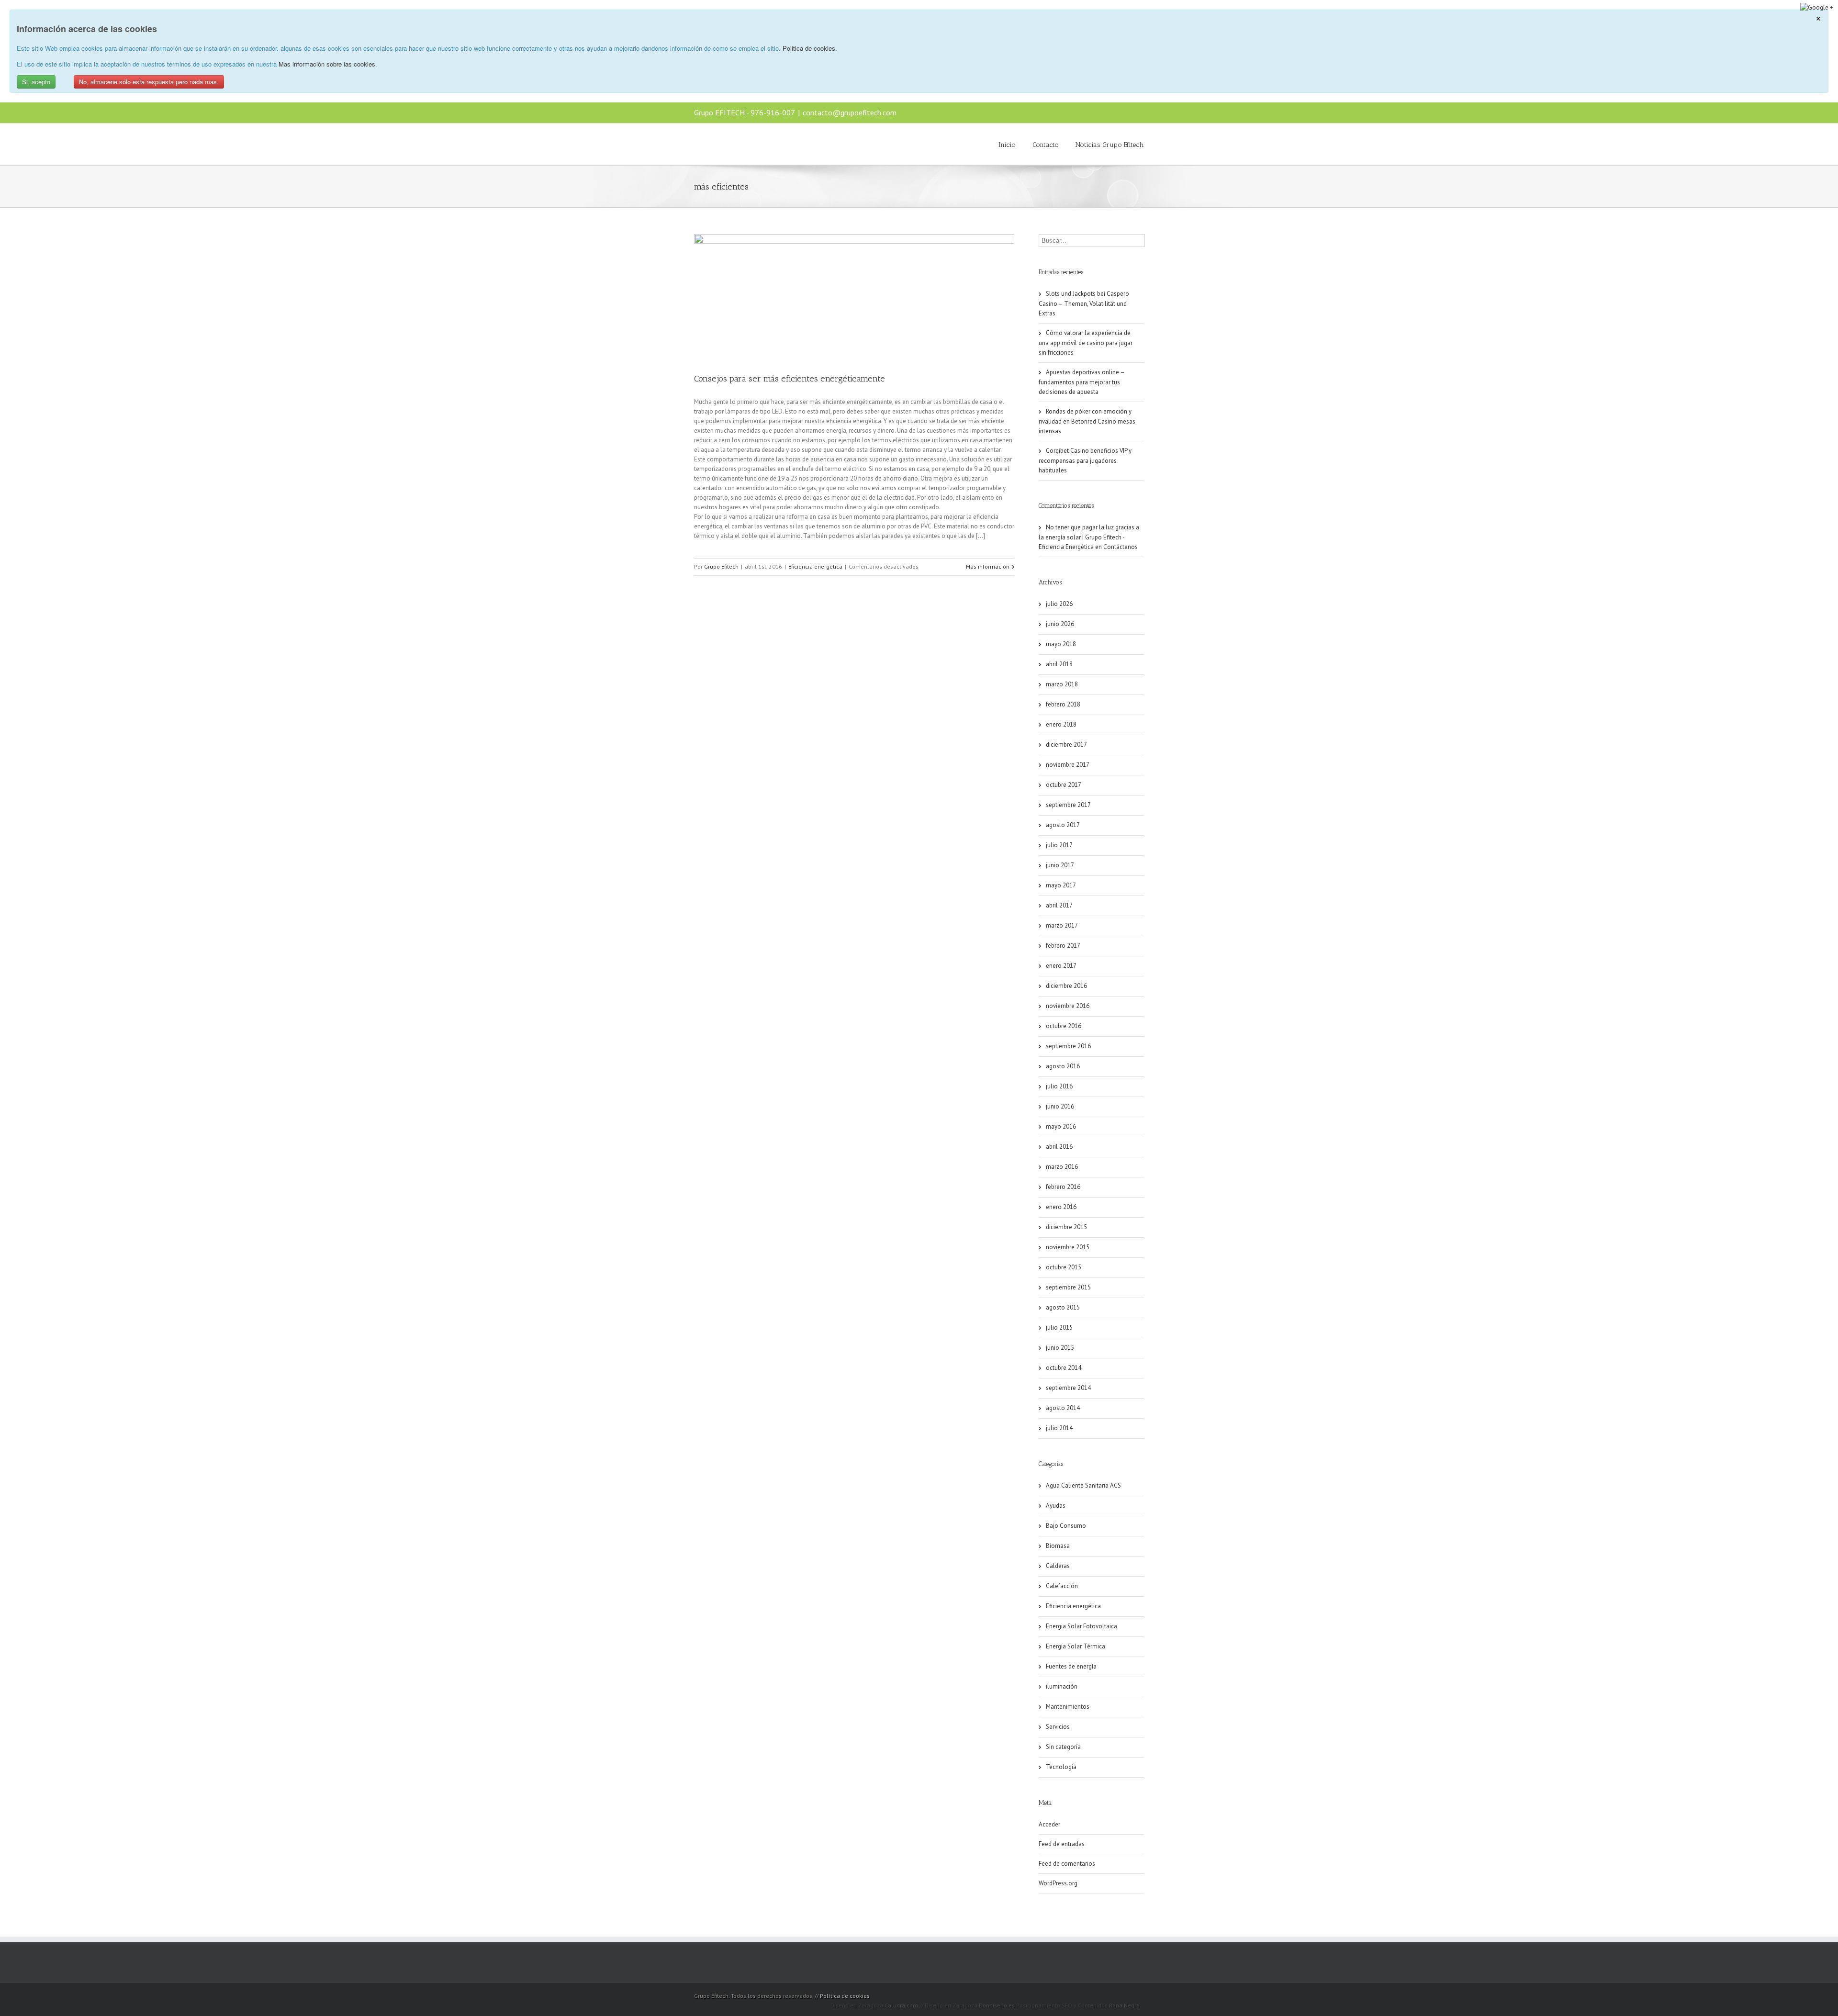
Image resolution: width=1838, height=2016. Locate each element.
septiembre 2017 (1068, 805)
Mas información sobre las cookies (327, 64)
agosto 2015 (1063, 1307)
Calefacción (1062, 1586)
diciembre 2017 (1066, 745)
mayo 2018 (1061, 644)
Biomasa (1058, 1546)
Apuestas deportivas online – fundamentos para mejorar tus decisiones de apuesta (1082, 382)
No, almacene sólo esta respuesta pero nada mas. (149, 82)
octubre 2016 (1064, 1026)
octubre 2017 (1064, 785)
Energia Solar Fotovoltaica (1082, 1626)
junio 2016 (1060, 1106)
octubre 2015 (1064, 1267)
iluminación (1062, 1686)
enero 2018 (1061, 724)
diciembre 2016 (1066, 986)
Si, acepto (36, 82)
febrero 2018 (1063, 704)
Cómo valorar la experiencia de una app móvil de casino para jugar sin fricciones (1086, 343)
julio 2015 (1059, 1327)
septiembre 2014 (1068, 1388)
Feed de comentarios (1067, 1864)
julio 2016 (1059, 1086)
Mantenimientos (1068, 1707)
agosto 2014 (1063, 1408)
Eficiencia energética (815, 566)
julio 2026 (1059, 604)
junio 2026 (1060, 624)
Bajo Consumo (1066, 1526)
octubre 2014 (1064, 1368)
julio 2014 (1059, 1428)
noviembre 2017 (1068, 765)
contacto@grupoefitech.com (850, 112)
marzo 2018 (1062, 684)
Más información (988, 566)
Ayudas (1056, 1506)
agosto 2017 (1063, 825)
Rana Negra (1124, 2005)
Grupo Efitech (721, 566)
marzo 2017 (1062, 925)
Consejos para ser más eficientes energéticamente (790, 379)
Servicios (1058, 1727)
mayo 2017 (1061, 885)
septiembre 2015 (1068, 1287)
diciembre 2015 (1066, 1227)
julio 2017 (1059, 845)
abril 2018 (1059, 664)
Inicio (1007, 145)
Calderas (1058, 1566)
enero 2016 (1061, 1207)
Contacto (1046, 145)
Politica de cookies (809, 48)
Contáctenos (1121, 547)
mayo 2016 (1061, 1126)
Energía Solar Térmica (1076, 1646)
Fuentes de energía (1071, 1666)
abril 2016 (1059, 1147)
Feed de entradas (1062, 1844)
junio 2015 (1060, 1348)
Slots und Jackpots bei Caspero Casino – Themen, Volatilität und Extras (1084, 303)
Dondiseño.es (997, 2005)
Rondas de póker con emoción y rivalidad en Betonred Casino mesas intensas (1087, 421)
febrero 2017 (1063, 946)
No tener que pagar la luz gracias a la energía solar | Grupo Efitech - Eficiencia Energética (1089, 537)
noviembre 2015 (1068, 1247)
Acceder (1049, 1824)
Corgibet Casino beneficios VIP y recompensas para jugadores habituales (1085, 460)
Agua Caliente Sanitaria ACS (1083, 1485)
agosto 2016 (1063, 1066)
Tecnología (1061, 1767)
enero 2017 (1061, 966)
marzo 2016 (1062, 1167)
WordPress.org (1058, 1883)
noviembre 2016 (1068, 1006)
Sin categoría (1063, 1747)
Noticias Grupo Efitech (1110, 145)
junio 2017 (1060, 865)
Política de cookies (845, 1996)
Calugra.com (901, 2005)
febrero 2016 (1063, 1187)
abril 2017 (1059, 905)
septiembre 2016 (1068, 1046)
